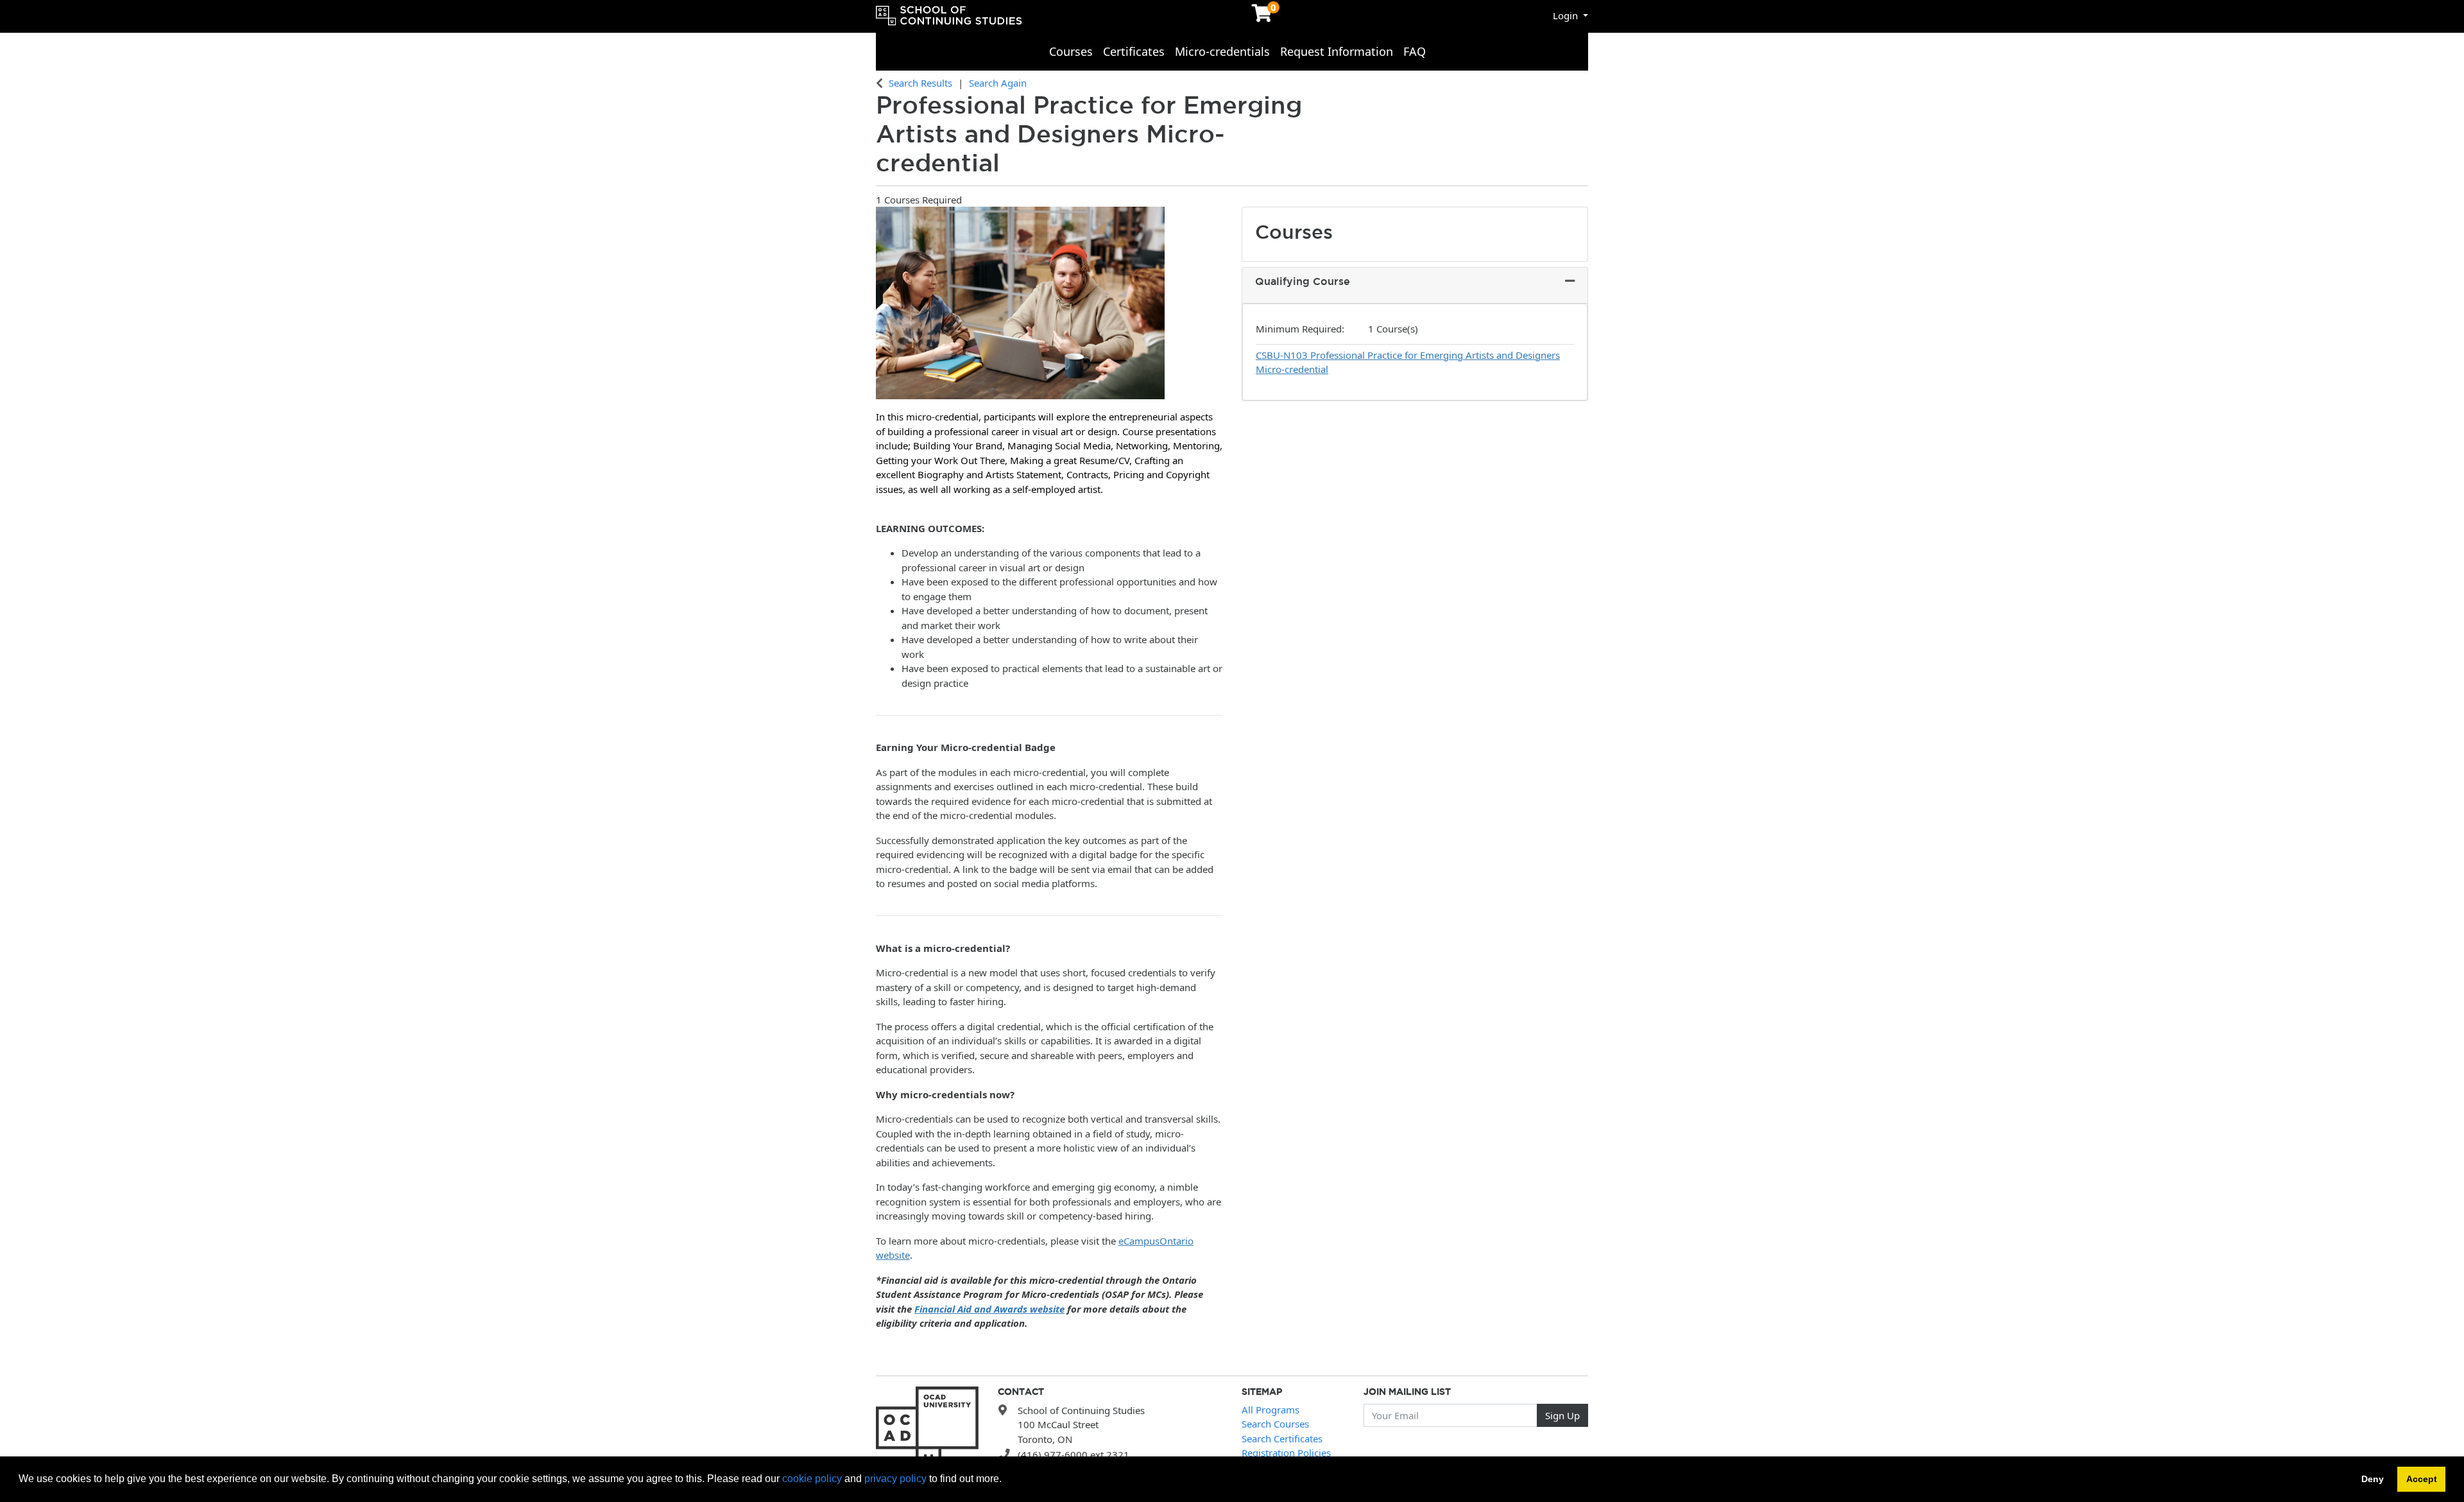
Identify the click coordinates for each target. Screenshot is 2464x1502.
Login (1567, 15)
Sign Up (1562, 1415)
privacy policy (895, 1479)
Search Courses (1275, 1424)
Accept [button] (2422, 1479)
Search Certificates (1282, 1438)
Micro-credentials (1222, 51)
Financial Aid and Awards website (989, 1309)
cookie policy (812, 1479)
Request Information (1337, 51)
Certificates (1134, 51)
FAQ (1415, 51)
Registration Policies (1286, 1453)
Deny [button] (2373, 1479)
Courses (1071, 51)
